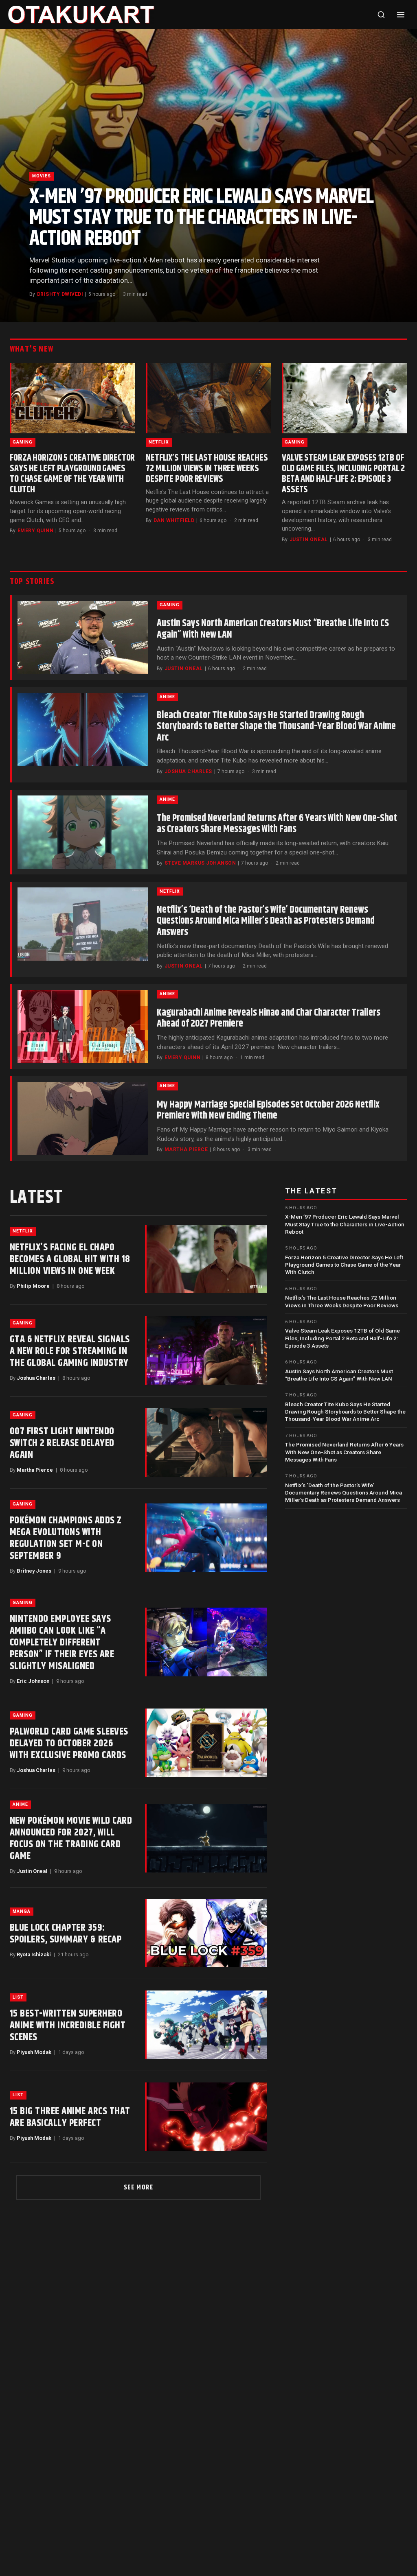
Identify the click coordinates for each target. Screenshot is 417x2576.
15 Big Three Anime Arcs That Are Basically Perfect (70, 2117)
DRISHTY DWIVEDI (60, 294)
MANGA (22, 1911)
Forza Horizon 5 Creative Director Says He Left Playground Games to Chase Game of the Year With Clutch (72, 474)
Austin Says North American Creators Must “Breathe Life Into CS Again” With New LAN (273, 629)
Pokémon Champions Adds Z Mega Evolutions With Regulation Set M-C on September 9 (66, 1538)
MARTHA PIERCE (186, 1149)
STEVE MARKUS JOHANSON (200, 863)
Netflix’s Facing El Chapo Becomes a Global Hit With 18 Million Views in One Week (70, 1259)
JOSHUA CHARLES (188, 771)
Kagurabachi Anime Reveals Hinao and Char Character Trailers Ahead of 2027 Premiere (269, 1018)
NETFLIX (159, 442)
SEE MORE (139, 2188)
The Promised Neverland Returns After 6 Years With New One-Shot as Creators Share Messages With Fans (277, 824)
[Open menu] (401, 15)
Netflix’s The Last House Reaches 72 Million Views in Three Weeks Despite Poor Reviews (207, 469)
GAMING (23, 442)
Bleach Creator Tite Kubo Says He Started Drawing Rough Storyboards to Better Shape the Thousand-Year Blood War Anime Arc (276, 726)
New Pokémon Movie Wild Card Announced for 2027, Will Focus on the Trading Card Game (71, 1839)
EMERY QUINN (35, 531)
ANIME (167, 697)
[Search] (381, 15)
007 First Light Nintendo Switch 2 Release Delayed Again (62, 1443)
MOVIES (42, 176)
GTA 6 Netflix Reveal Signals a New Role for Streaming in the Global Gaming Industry (70, 1351)
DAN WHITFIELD (174, 520)
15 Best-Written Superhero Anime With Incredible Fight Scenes (68, 2025)
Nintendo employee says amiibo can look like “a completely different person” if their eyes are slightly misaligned (62, 1643)
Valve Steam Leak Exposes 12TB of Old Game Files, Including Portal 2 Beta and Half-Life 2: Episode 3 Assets (343, 474)
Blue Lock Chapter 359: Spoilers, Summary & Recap (66, 1934)
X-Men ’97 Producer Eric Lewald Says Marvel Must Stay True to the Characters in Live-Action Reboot (201, 218)
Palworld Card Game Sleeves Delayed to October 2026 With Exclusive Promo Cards (69, 1744)
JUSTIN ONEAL (309, 540)
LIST (18, 1997)
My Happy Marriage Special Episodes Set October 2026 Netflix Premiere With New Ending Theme (268, 1110)
